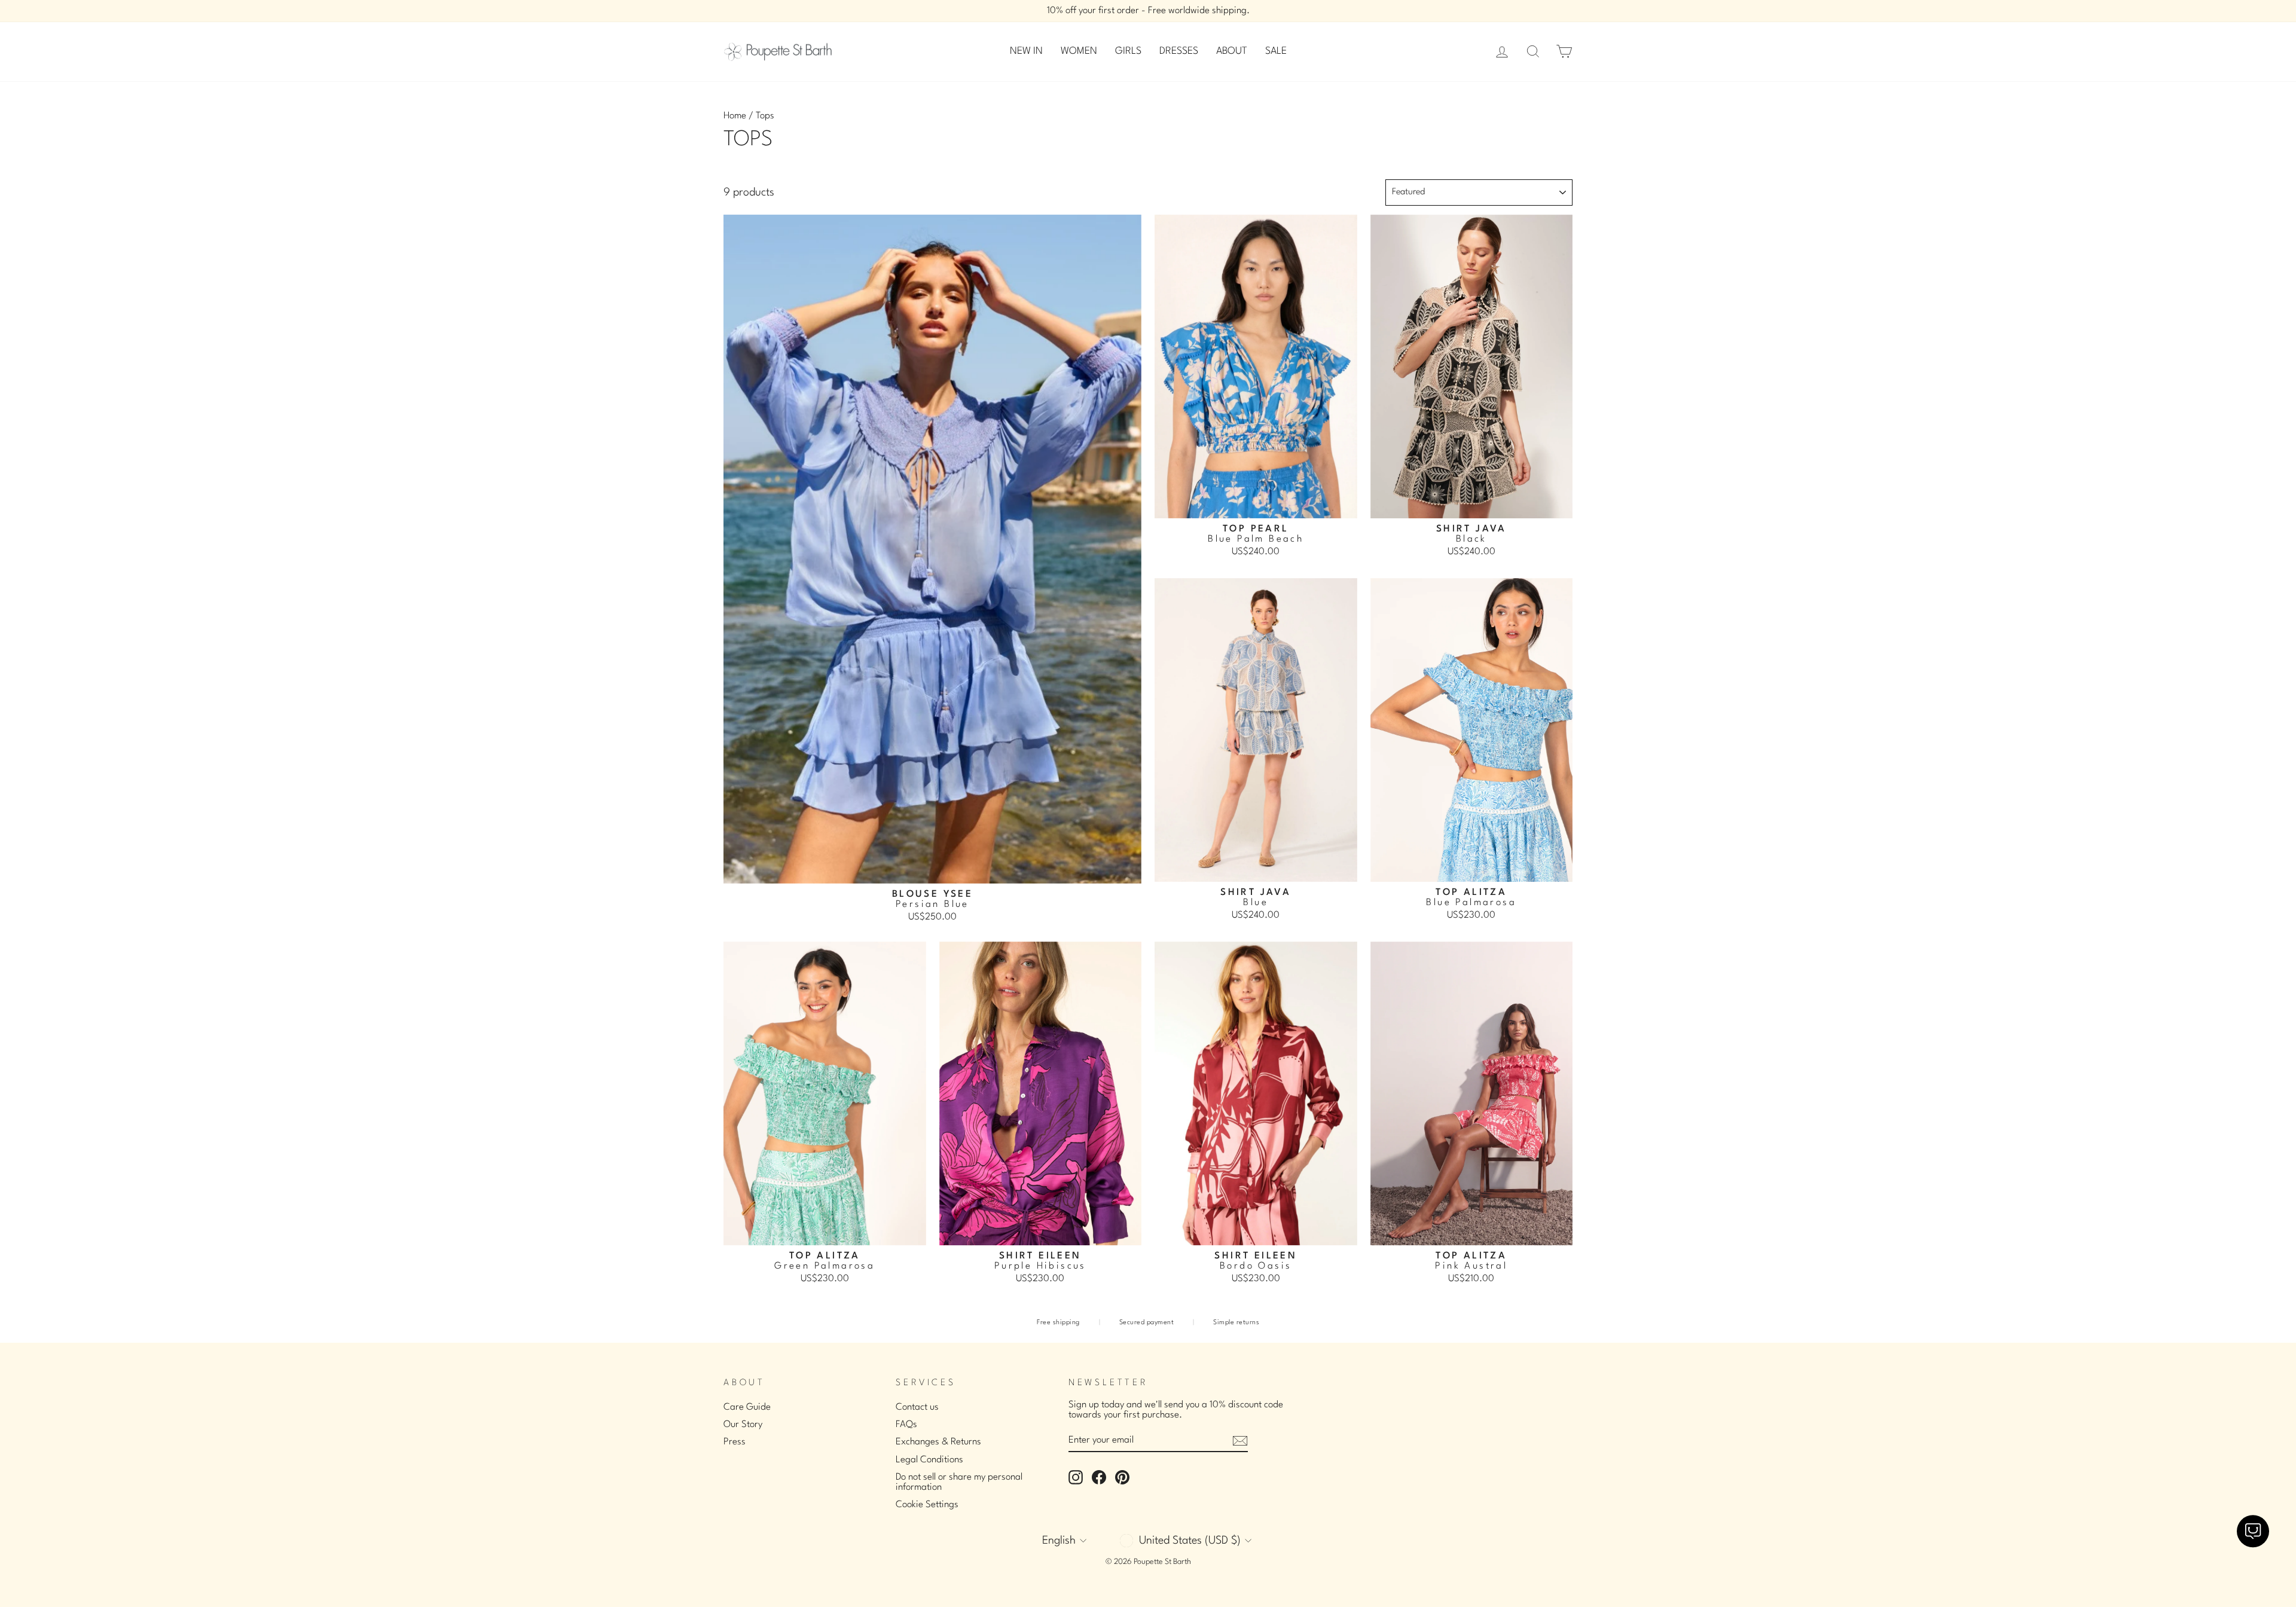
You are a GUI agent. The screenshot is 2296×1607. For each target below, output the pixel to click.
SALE (1276, 51)
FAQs (906, 1425)
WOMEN (1079, 51)
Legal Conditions (929, 1460)
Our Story (743, 1425)
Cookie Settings (927, 1505)
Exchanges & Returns (938, 1442)
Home (735, 116)
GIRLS (1128, 51)
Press (735, 1442)
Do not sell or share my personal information (959, 1482)
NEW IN (1026, 51)
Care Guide (747, 1407)
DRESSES (1179, 51)
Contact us (917, 1407)
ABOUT (1232, 51)
